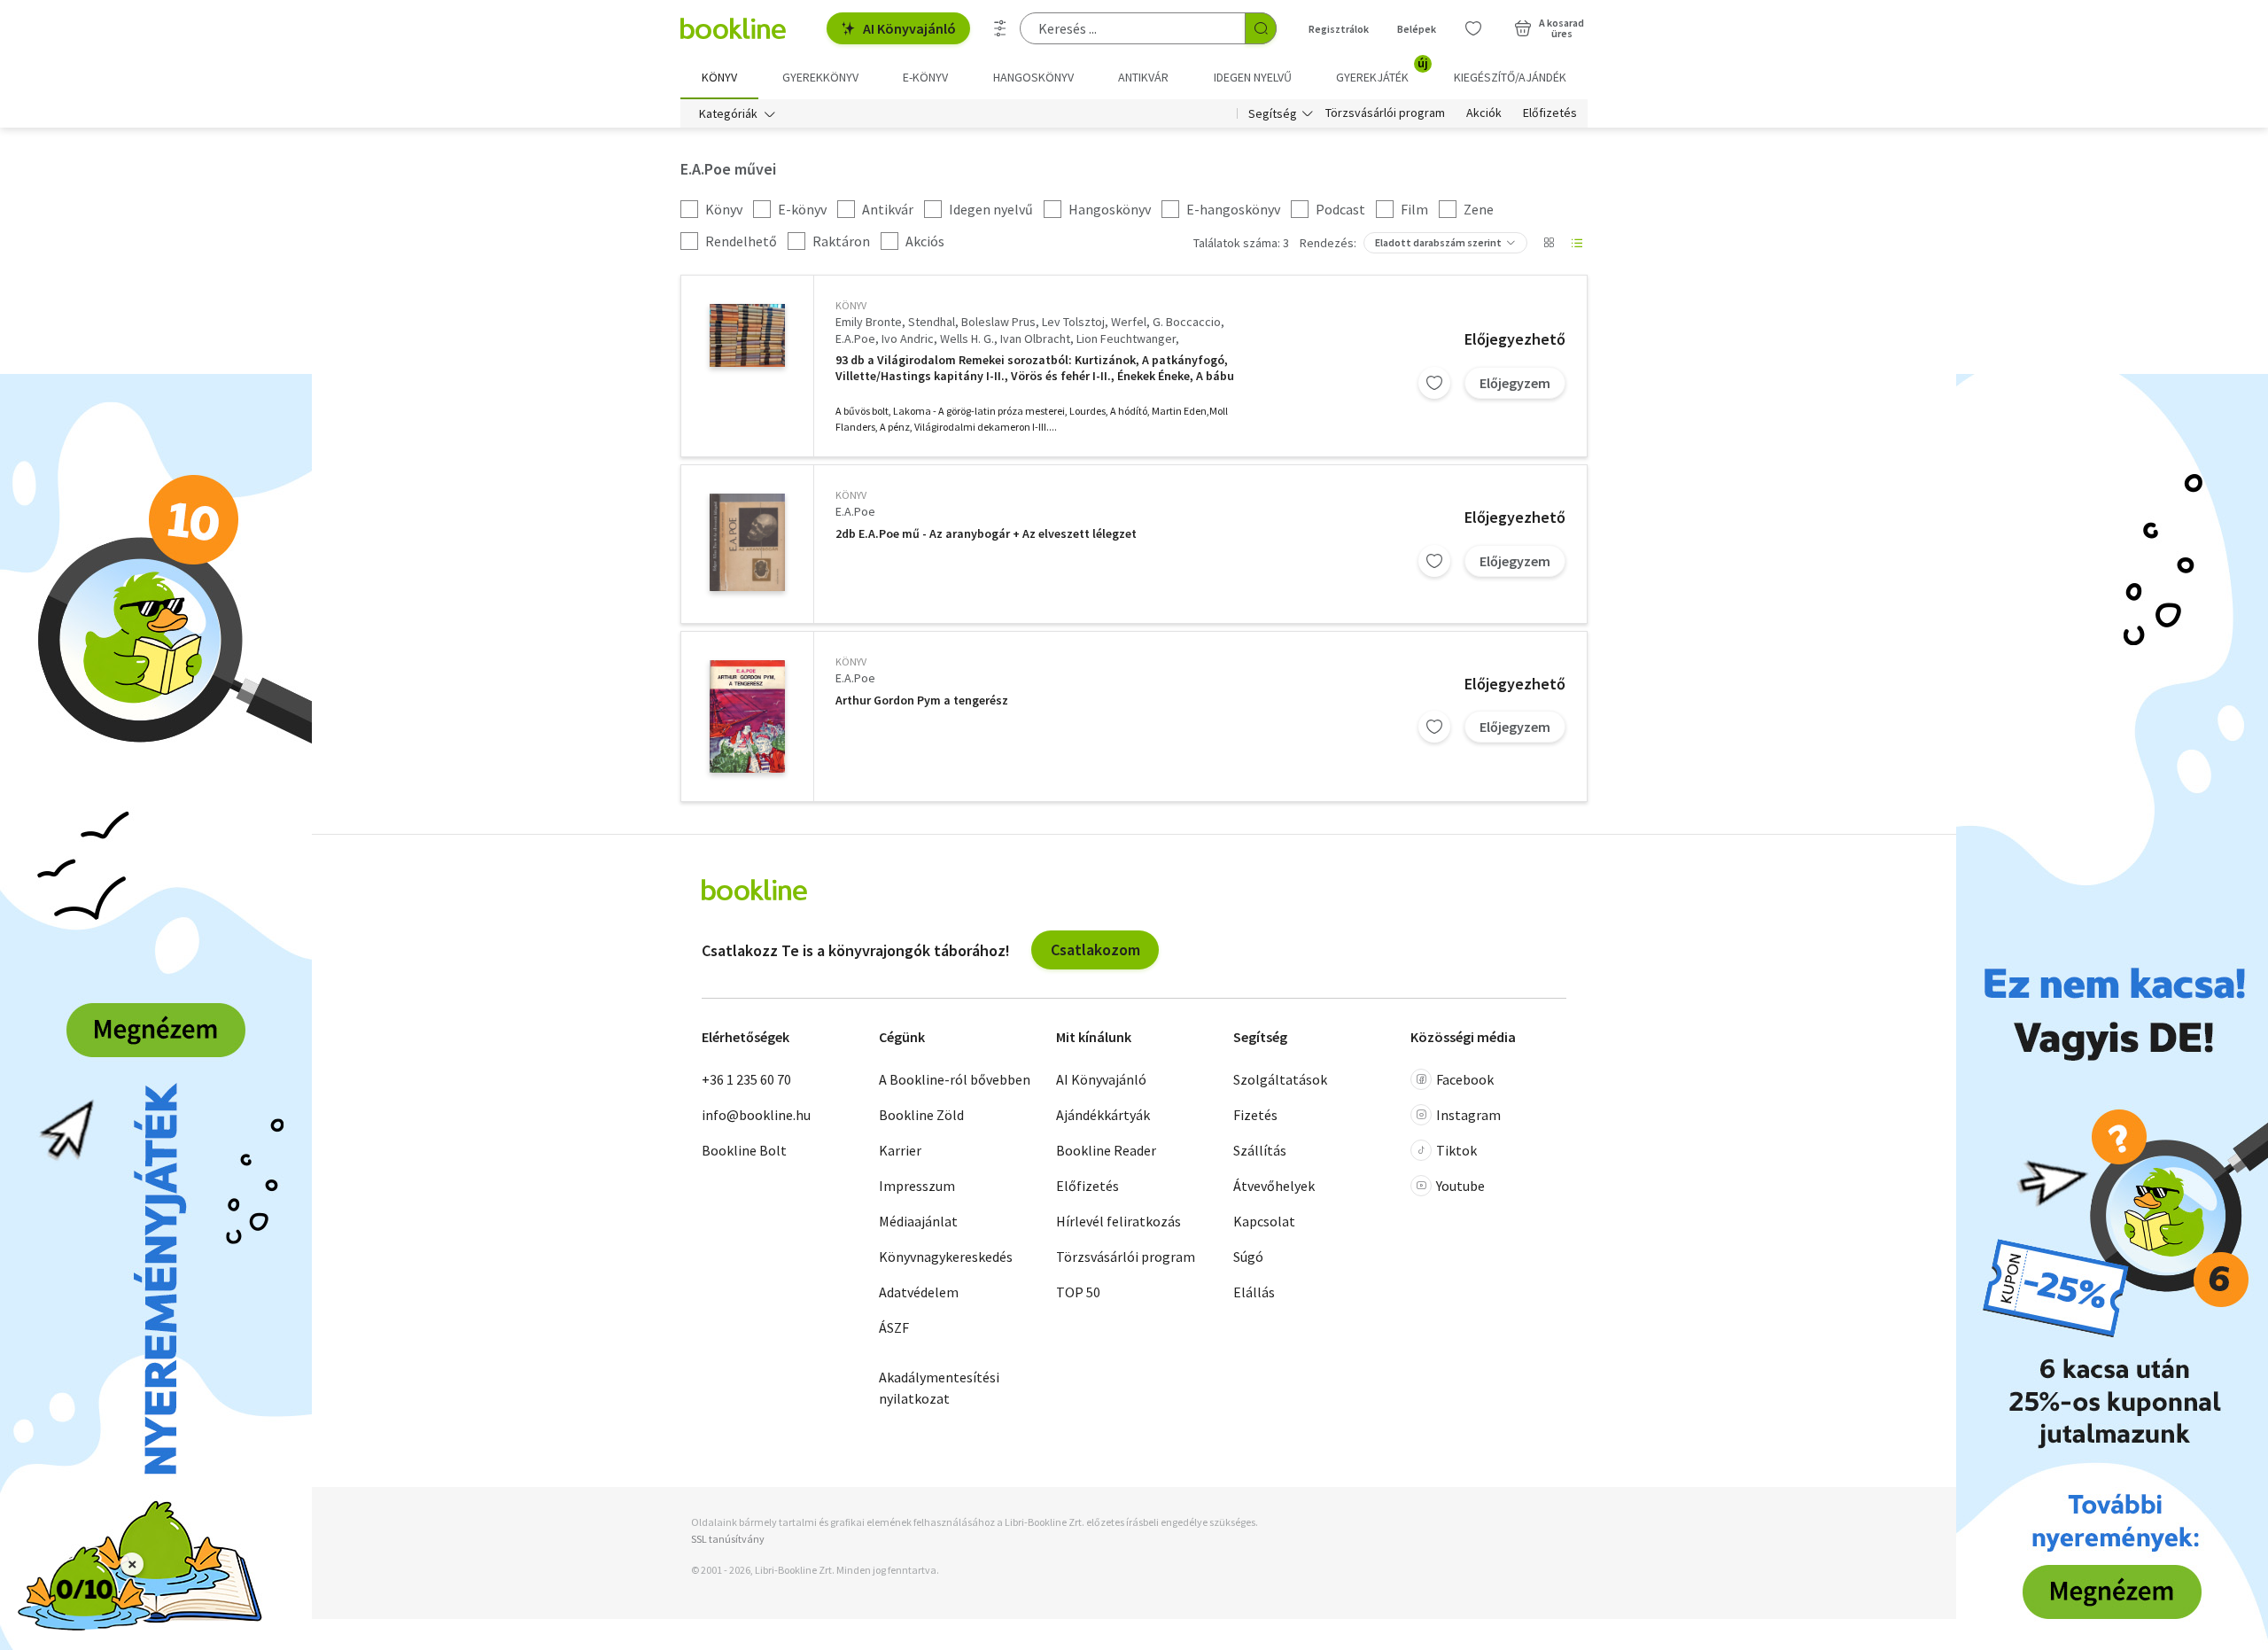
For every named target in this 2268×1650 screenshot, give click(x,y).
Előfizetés (1550, 113)
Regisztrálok (1339, 29)
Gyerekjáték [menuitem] (1382, 71)
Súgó (1248, 1257)
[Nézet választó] (1549, 243)
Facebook (1465, 1079)
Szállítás (1260, 1150)
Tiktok (1456, 1150)
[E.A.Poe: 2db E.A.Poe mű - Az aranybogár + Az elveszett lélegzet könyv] (747, 542)
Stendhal (932, 322)
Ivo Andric (908, 339)
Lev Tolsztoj (1073, 322)
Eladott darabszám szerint (1438, 242)
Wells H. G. (967, 339)
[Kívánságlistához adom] (1434, 383)
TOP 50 (1078, 1292)
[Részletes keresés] (1000, 28)
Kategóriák (728, 113)
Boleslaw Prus (998, 322)
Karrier (900, 1150)
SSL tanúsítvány (728, 1539)
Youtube (1460, 1186)
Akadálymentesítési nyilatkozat (939, 1388)
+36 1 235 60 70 (746, 1079)
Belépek (1417, 29)
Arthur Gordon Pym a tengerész (922, 700)
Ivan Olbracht (1035, 339)
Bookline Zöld (921, 1115)
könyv (851, 305)
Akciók (1484, 113)
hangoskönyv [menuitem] (1033, 77)
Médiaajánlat (918, 1221)
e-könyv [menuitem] (925, 77)
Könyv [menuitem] (719, 77)
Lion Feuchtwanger (1126, 339)
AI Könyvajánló (909, 28)
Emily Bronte (869, 322)
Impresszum (917, 1186)
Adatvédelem (919, 1292)
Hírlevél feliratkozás (1118, 1221)
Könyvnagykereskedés (946, 1257)
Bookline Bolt (744, 1150)
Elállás (1254, 1292)
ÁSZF (894, 1327)
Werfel (1129, 322)
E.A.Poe (855, 339)
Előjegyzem (1515, 383)
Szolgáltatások (1280, 1079)
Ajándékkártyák (1103, 1115)
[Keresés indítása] (1261, 28)
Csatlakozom (1095, 950)
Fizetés (1255, 1115)
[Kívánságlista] (1473, 28)
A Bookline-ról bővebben (955, 1079)
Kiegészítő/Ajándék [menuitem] (1510, 77)
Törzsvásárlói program (1385, 113)
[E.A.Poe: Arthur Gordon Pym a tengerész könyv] (747, 717)
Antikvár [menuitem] (1143, 77)
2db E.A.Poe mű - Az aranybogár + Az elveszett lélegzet (986, 534)
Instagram (1468, 1115)
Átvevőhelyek (1274, 1186)
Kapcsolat (1264, 1221)
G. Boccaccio (1187, 322)
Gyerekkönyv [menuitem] (820, 77)
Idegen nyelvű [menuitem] (1253, 77)
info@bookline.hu (756, 1115)
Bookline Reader (1106, 1150)
